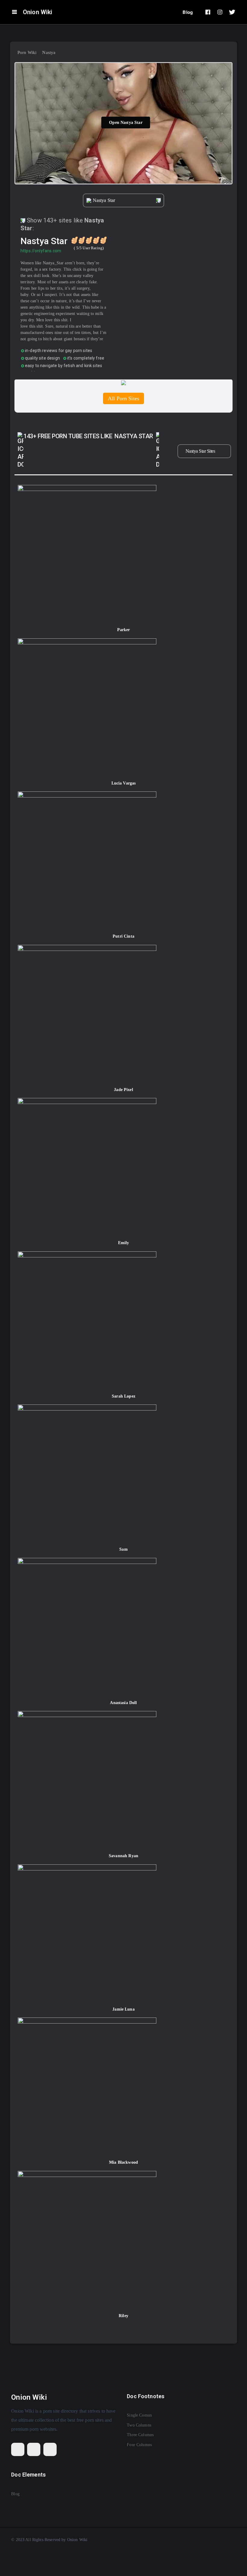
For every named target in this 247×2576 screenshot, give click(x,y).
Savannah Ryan (123, 1856)
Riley (123, 2316)
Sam (123, 1549)
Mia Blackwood (123, 2162)
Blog (188, 12)
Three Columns (140, 2435)
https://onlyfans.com (41, 251)
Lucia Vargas (124, 783)
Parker (124, 630)
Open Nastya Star (126, 123)
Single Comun (139, 2415)
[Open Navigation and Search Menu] (14, 12)
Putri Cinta (123, 936)
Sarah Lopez (123, 1396)
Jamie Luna (123, 2009)
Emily (124, 1243)
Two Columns (139, 2425)
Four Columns (139, 2445)
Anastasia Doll (123, 1703)
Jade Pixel (123, 1090)
